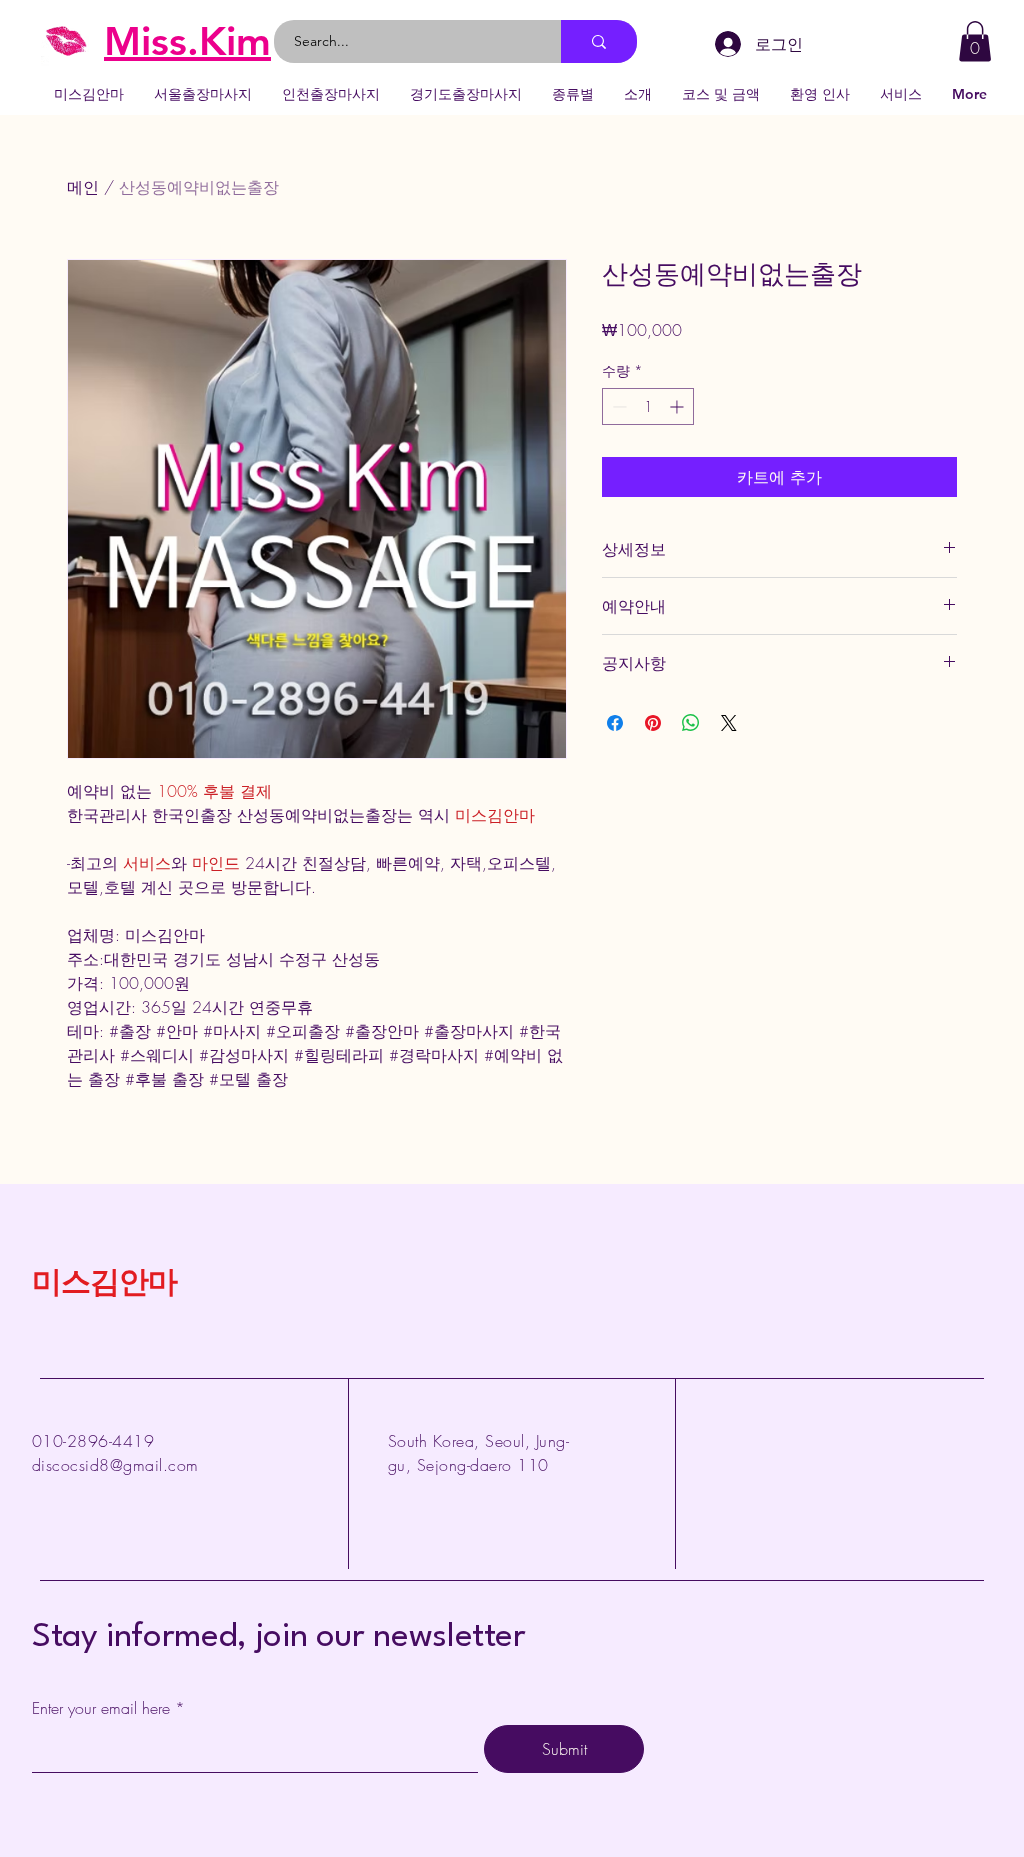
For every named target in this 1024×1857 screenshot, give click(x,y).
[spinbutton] (648, 406)
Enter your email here (101, 1708)
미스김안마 (105, 1285)
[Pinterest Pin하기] (653, 723)
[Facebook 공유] (615, 723)
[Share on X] (729, 723)
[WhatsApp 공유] (691, 723)
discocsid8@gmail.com (115, 1465)
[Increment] (678, 406)
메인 (83, 187)
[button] (975, 41)
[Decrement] (617, 406)
